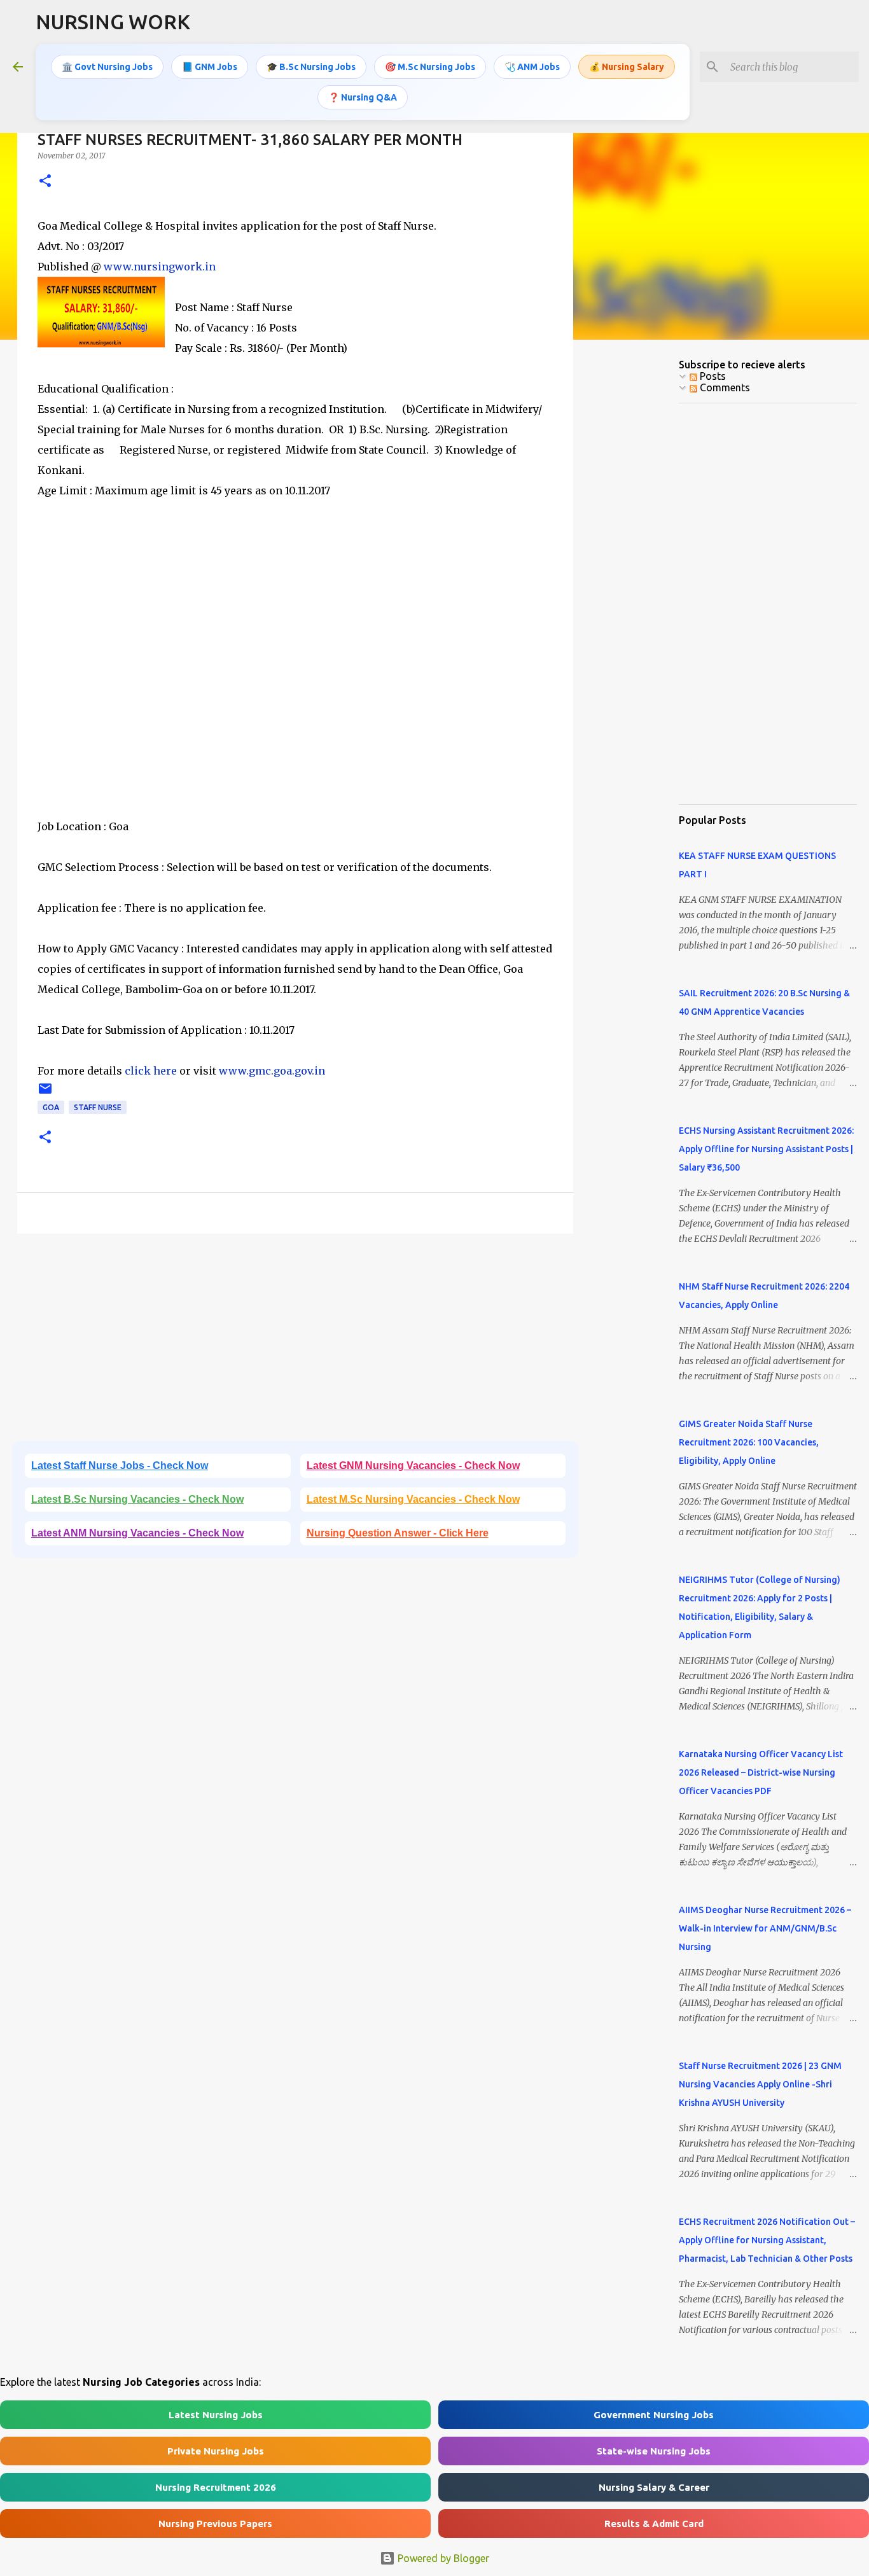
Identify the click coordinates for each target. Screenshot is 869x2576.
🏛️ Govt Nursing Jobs (107, 67)
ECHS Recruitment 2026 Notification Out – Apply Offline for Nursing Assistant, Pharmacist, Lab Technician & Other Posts (767, 2240)
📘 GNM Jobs (210, 67)
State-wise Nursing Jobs (654, 2451)
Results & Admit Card (654, 2524)
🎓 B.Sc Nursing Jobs (311, 67)
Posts (712, 376)
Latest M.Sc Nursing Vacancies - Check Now (413, 1499)
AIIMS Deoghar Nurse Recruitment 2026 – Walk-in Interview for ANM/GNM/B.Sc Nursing (765, 1928)
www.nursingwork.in (160, 267)
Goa (51, 1107)
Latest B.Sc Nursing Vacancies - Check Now (137, 1499)
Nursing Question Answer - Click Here (398, 1533)
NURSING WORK (113, 22)
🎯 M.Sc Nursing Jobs (430, 67)
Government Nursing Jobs (654, 2415)
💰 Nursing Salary (627, 67)
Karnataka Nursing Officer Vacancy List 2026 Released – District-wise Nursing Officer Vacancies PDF (761, 1772)
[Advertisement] (295, 679)
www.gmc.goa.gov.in (272, 1071)
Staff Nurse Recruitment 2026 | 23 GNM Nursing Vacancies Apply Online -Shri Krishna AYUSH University (760, 2084)
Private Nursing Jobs (216, 2451)
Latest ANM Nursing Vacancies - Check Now (137, 1533)
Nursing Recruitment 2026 (216, 2487)
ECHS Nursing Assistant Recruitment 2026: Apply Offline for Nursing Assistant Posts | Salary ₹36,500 (766, 1149)
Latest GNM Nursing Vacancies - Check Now (413, 1466)
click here (149, 1071)
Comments (724, 387)
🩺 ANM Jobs (532, 67)
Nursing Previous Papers (215, 2524)
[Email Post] (45, 1093)
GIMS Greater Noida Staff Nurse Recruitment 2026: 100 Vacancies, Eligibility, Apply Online (749, 1442)
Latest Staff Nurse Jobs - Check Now (120, 1466)
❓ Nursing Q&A (363, 97)
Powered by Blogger (442, 2558)
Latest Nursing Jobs (216, 2415)
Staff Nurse (98, 1107)
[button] (45, 182)
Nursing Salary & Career (654, 2487)
